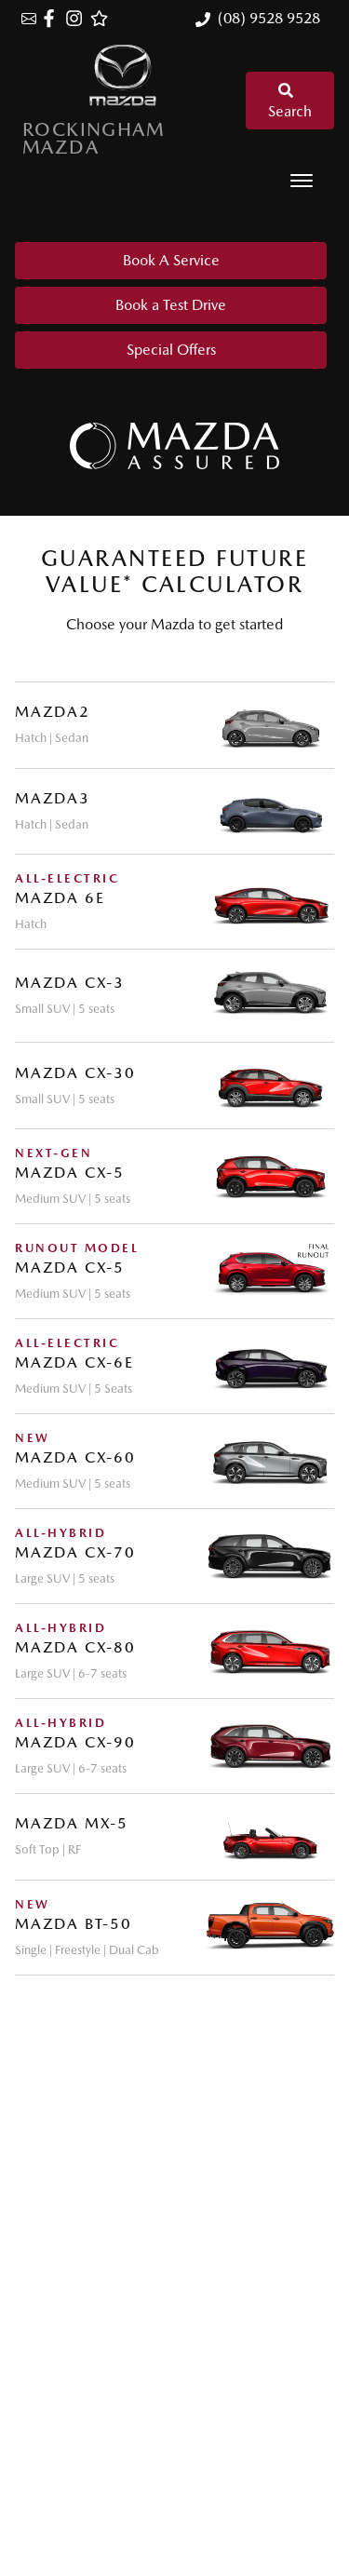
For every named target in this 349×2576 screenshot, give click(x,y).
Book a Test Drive (171, 305)
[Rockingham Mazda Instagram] (78, 18)
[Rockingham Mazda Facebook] (53, 18)
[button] (302, 181)
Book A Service (171, 260)
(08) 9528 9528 (269, 18)
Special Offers (171, 350)
